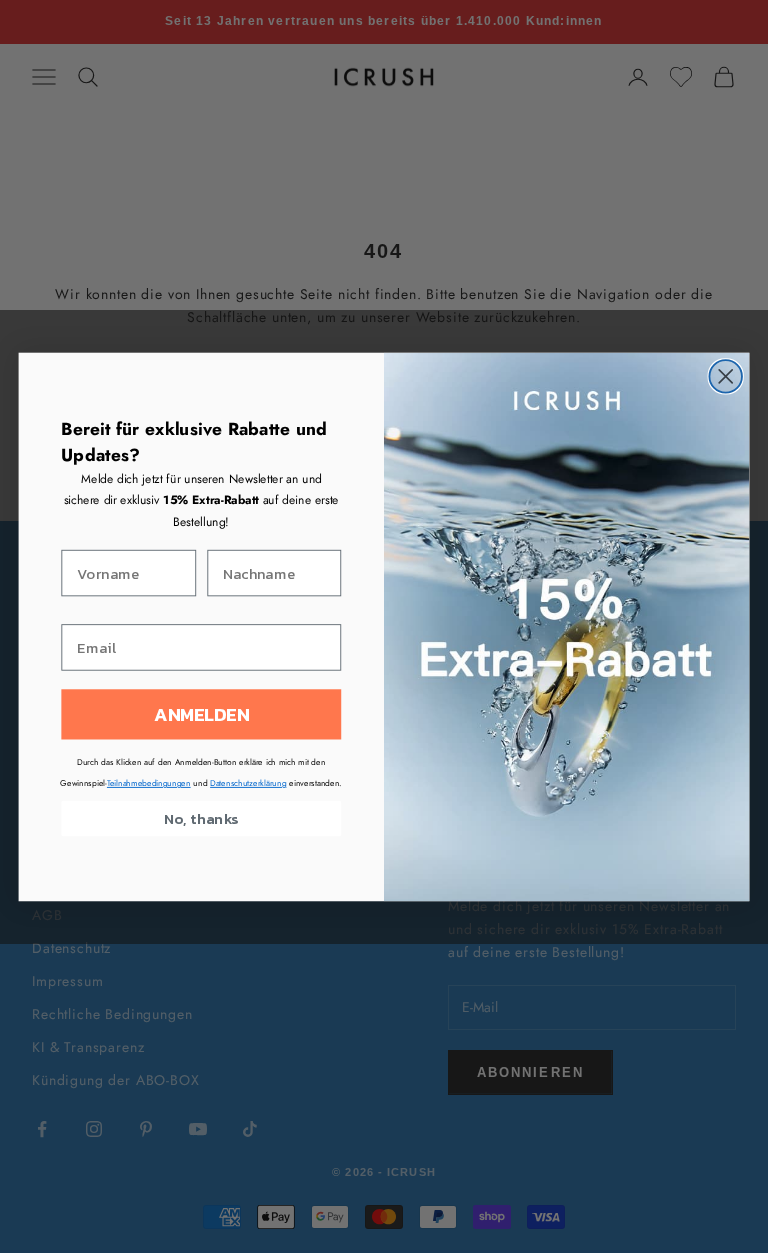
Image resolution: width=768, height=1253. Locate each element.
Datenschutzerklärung (248, 783)
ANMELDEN (201, 714)
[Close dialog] (725, 376)
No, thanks (201, 818)
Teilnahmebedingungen (149, 783)
